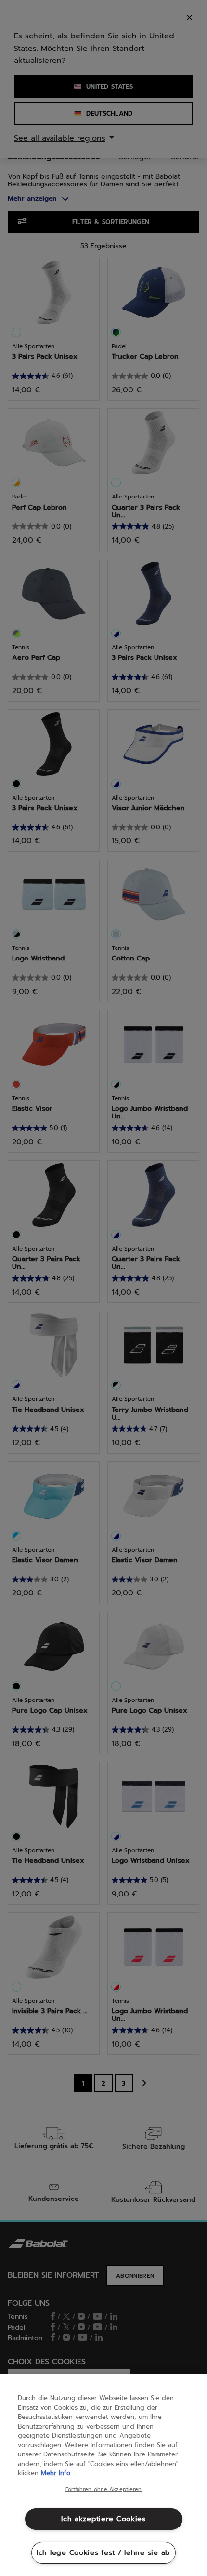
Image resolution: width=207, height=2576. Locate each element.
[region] (103, 2475)
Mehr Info (56, 2473)
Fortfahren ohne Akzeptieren (104, 2490)
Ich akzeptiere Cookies (103, 2519)
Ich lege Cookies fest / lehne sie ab (103, 2552)
